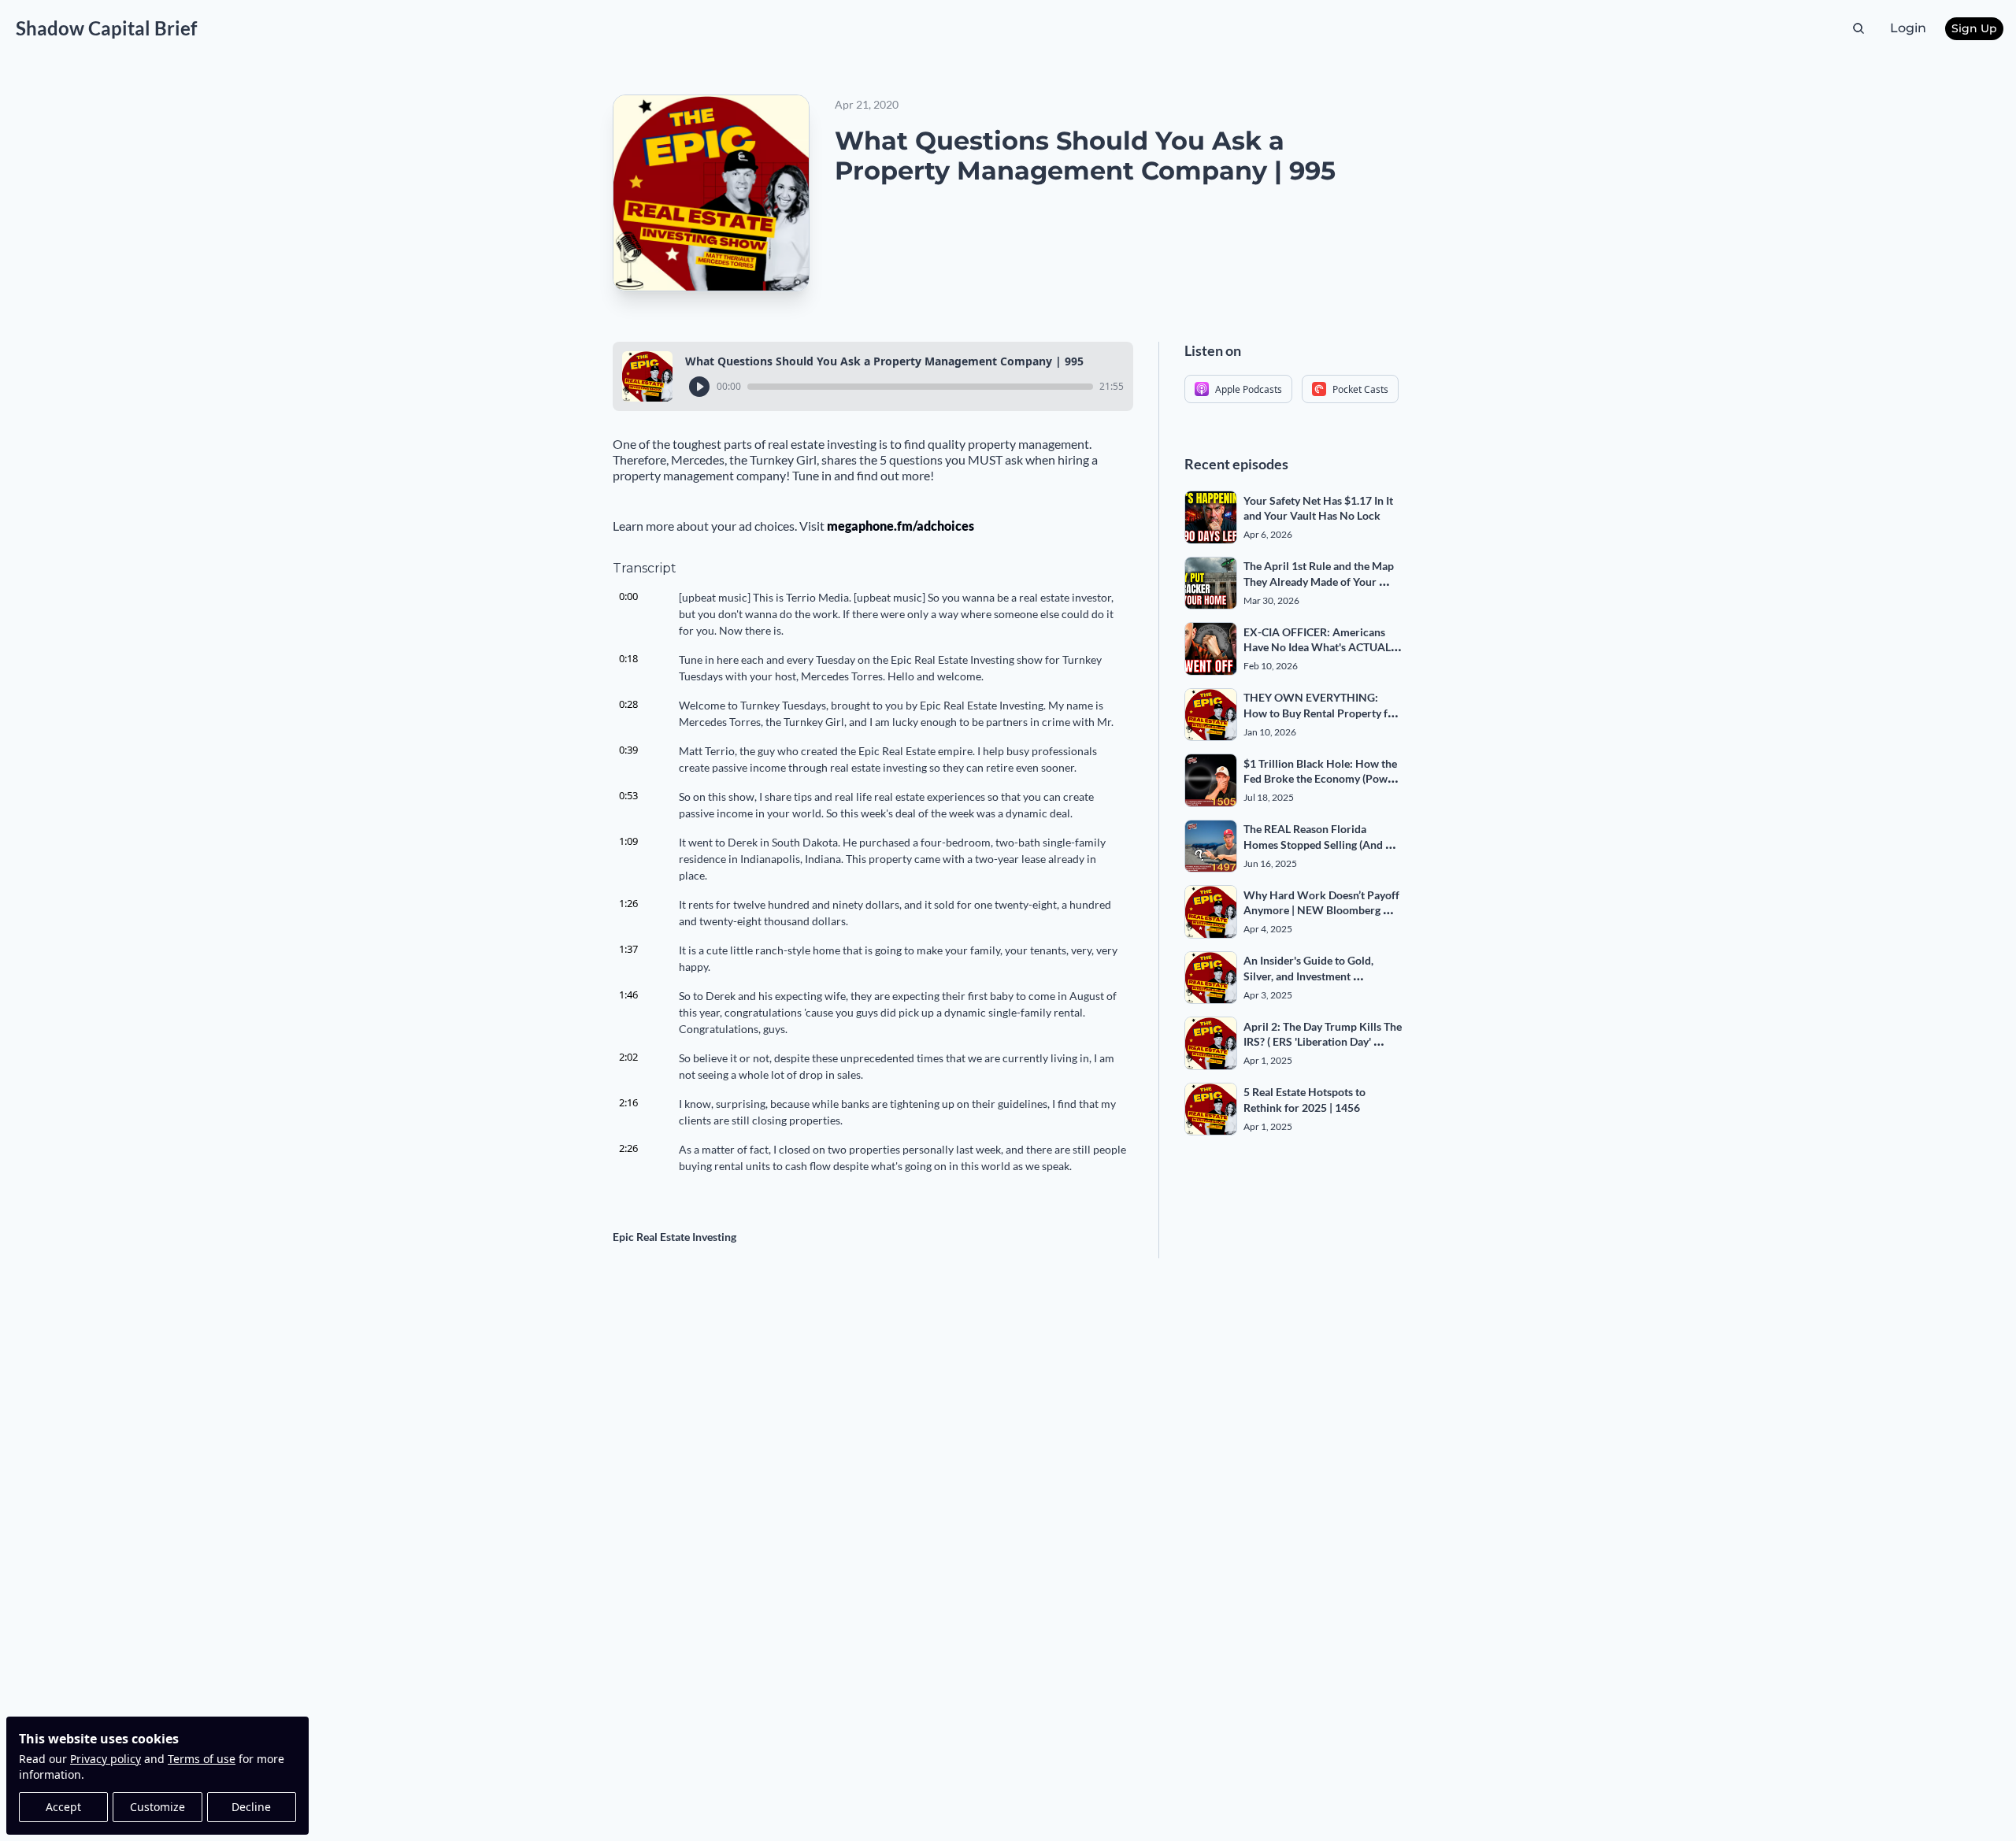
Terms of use (202, 1759)
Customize (157, 1807)
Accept (63, 1807)
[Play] (699, 387)
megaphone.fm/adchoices (901, 526)
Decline (251, 1807)
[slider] (920, 387)
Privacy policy (106, 1759)
